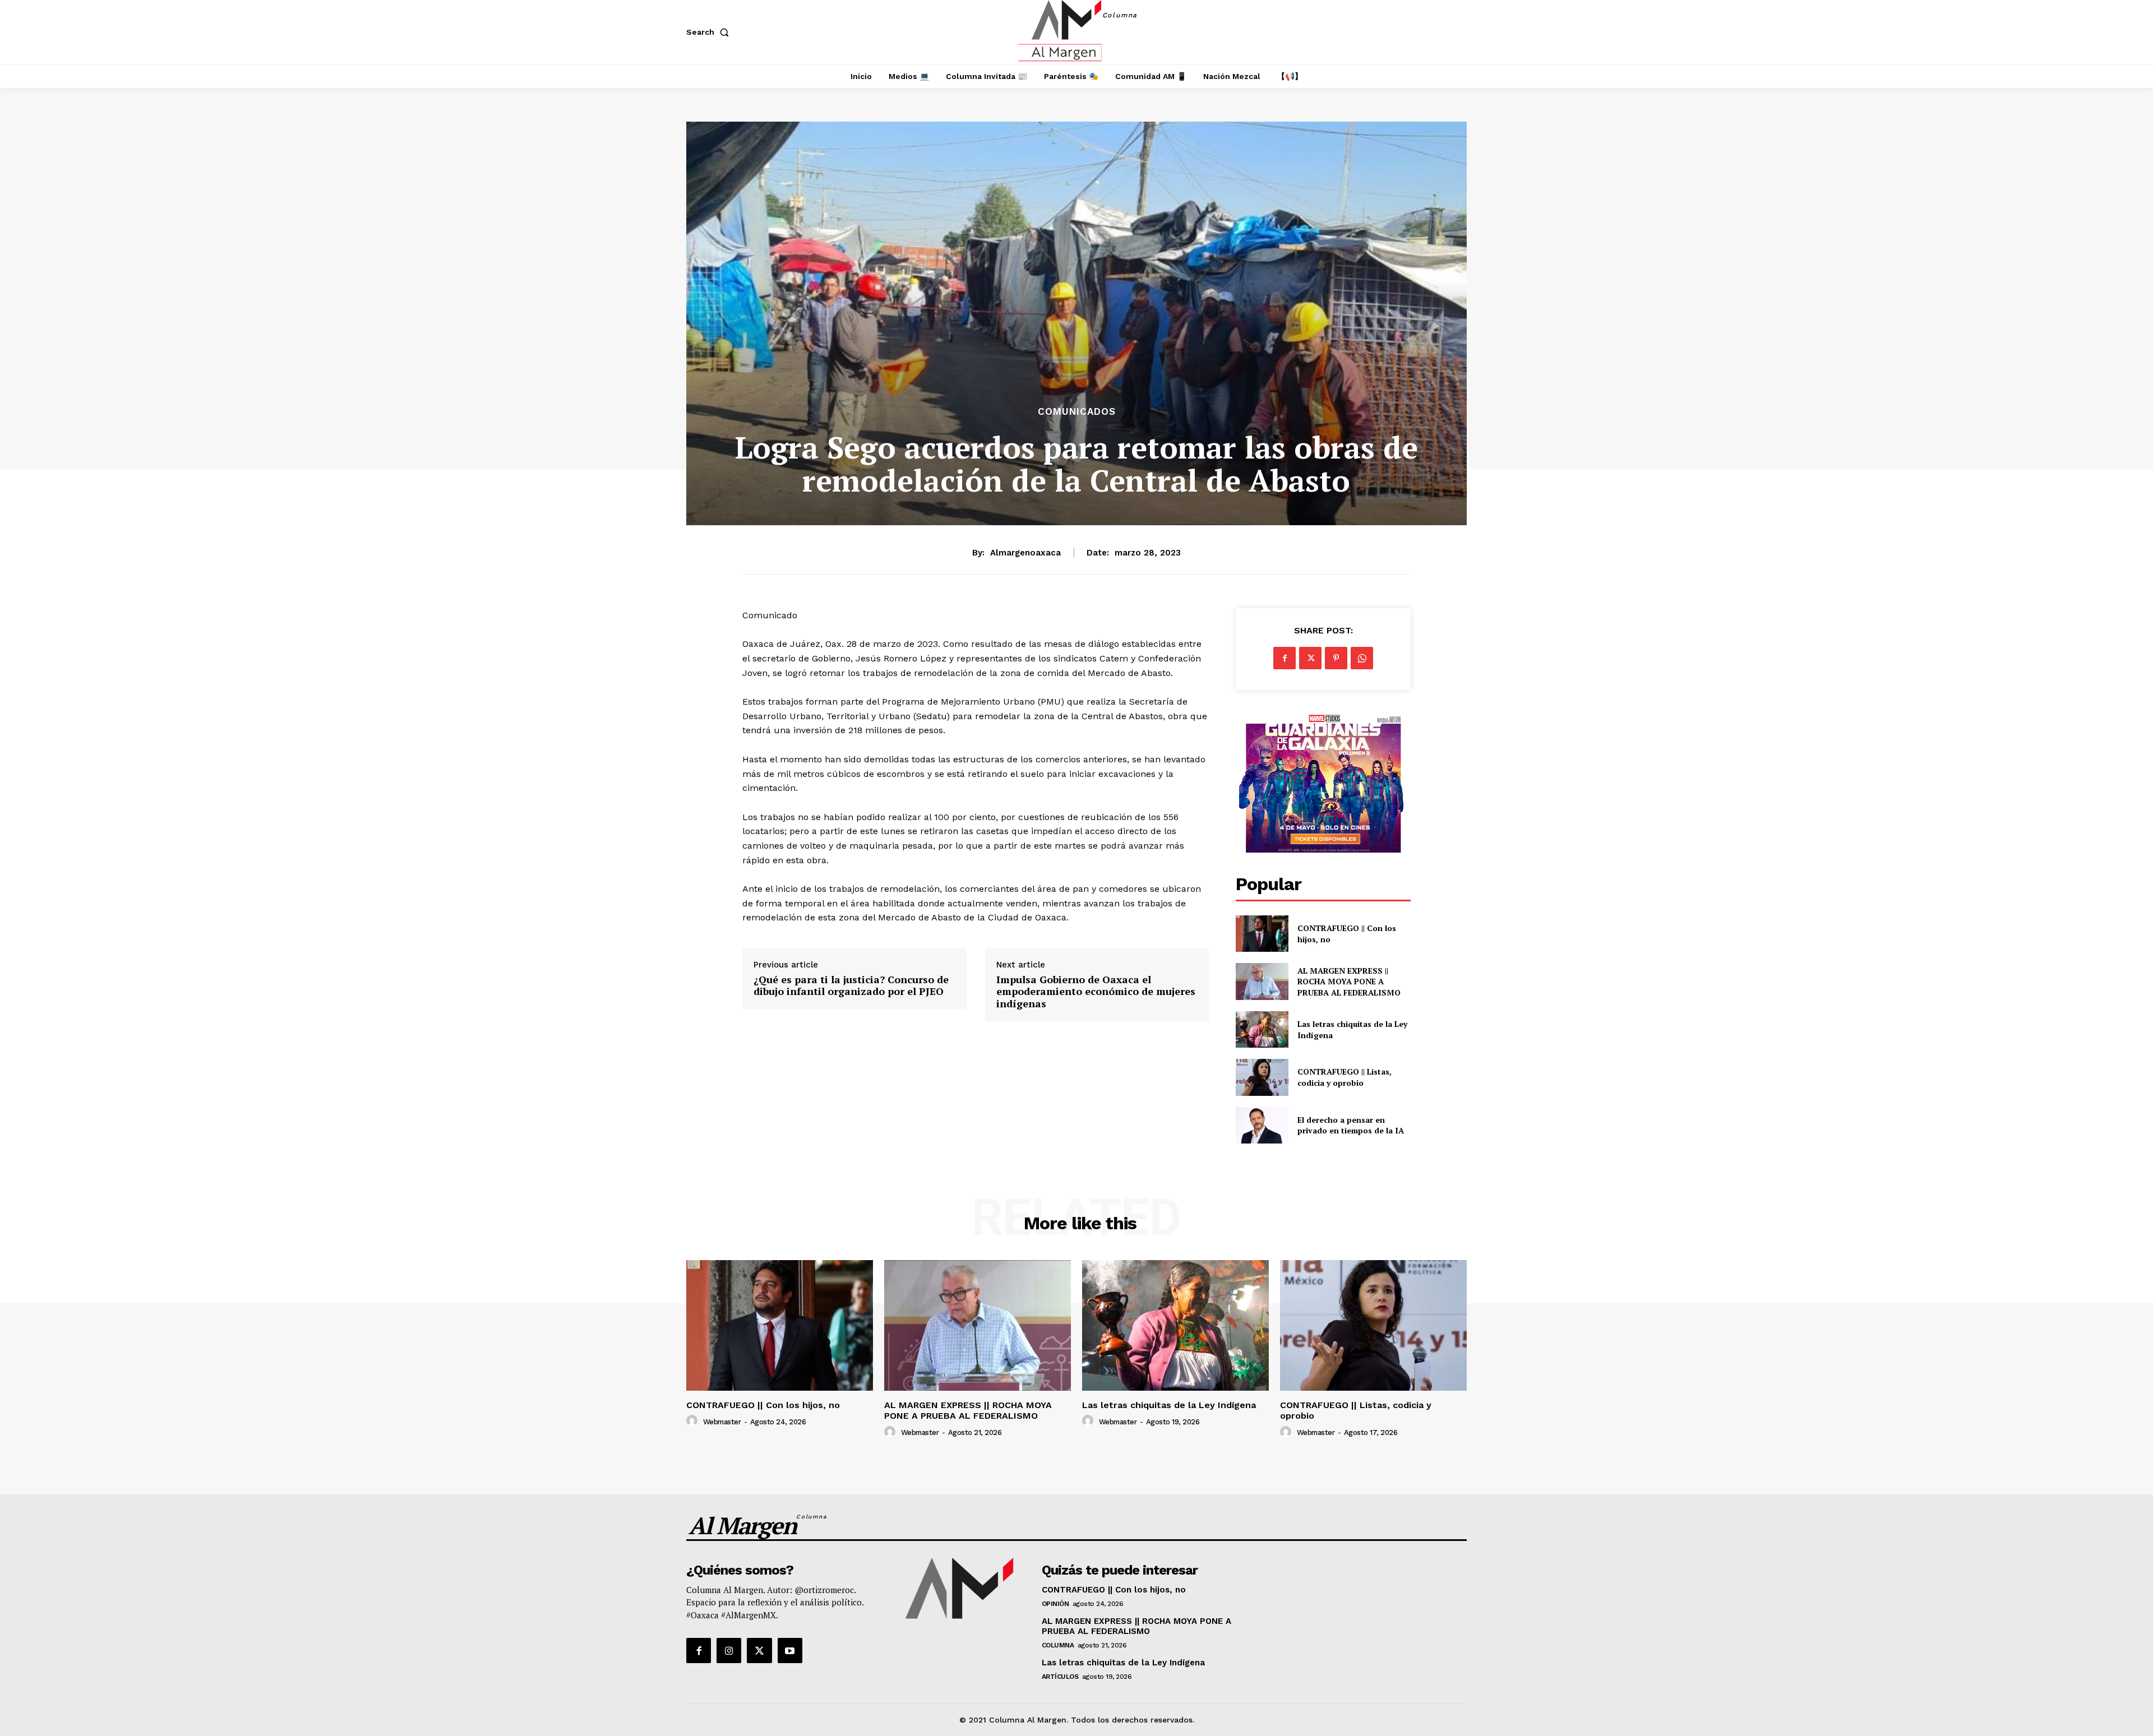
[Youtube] (790, 1650)
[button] (710, 32)
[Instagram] (729, 1650)
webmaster (722, 1422)
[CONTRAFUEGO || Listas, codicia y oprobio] (1262, 1077)
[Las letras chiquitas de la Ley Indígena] (1262, 1029)
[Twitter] (1310, 658)
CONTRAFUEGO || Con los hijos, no (763, 1405)
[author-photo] (694, 1421)
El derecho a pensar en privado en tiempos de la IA (1351, 1125)
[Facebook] (1285, 658)
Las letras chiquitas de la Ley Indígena (1169, 1405)
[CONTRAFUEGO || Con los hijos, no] (1262, 934)
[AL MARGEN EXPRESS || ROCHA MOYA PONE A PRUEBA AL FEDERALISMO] (1262, 981)
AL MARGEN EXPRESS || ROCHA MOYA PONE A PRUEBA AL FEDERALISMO (1350, 982)
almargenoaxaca (1025, 553)
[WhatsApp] (1362, 658)
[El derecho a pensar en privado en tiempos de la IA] (1262, 1125)
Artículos (1060, 1677)
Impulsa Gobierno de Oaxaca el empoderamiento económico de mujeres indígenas (1096, 992)
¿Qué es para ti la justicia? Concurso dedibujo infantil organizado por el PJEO (851, 986)
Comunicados (1077, 412)
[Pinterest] (1336, 658)
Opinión (1055, 1604)
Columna (1058, 1645)
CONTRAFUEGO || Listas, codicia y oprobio (1345, 1077)
